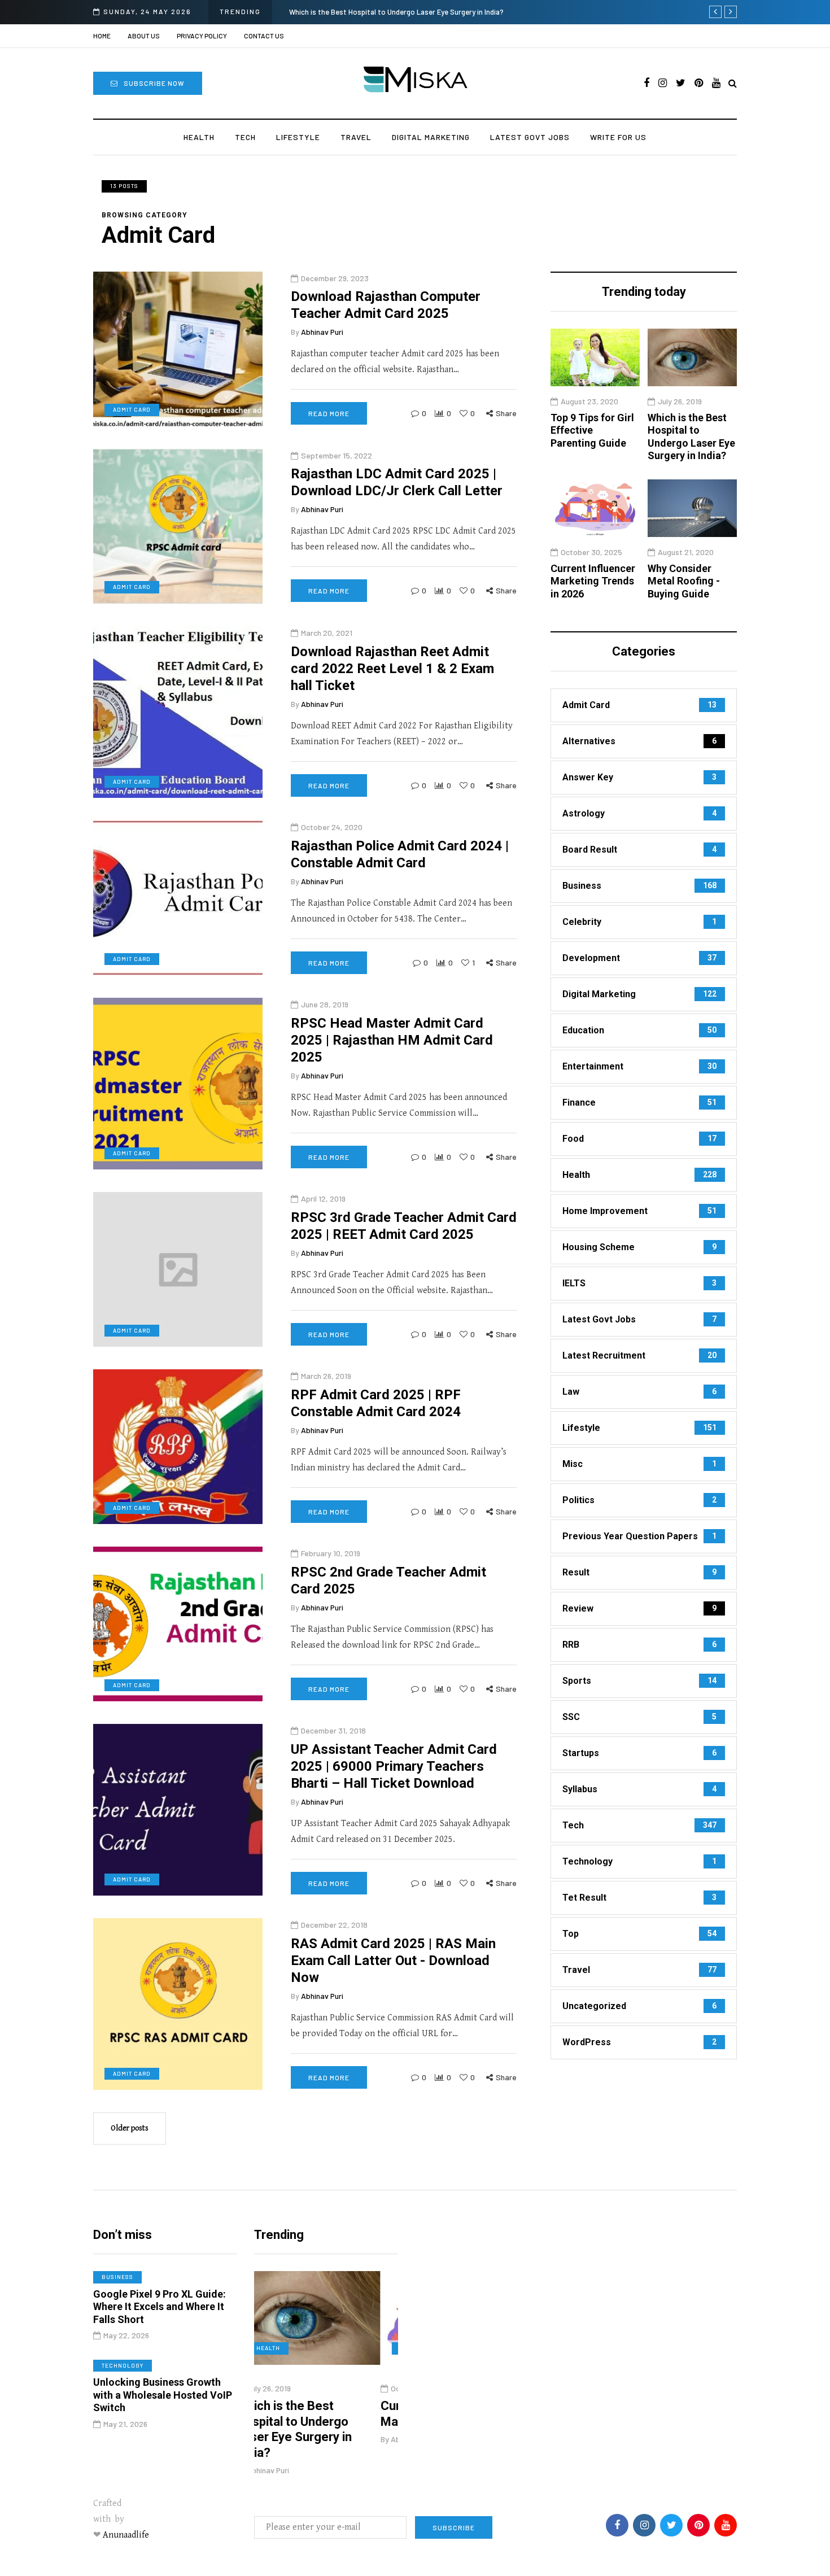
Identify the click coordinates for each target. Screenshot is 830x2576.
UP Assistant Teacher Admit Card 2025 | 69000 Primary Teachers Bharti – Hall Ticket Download (394, 1766)
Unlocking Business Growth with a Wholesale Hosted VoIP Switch (163, 2395)
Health (199, 137)
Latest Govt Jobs (530, 137)
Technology (123, 2365)
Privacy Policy (202, 36)
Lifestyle (298, 137)
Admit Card (132, 410)
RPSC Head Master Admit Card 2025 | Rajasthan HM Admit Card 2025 (392, 1040)
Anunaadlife (126, 2535)
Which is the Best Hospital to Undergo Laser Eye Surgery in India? (691, 437)
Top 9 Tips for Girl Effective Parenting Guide (592, 430)
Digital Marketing (431, 137)
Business (117, 2277)
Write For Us (618, 137)
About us (144, 36)
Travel (356, 137)
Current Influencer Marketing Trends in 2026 (403, 12)
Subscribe (454, 2527)
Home (102, 36)
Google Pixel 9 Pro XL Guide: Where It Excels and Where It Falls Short (160, 2307)
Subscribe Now (154, 83)
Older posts (130, 2128)
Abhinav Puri (322, 332)
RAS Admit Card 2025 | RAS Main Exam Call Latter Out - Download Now (393, 1961)
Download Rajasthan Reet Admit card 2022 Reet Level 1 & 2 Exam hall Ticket (392, 669)
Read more (329, 414)
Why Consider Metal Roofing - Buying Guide (684, 581)
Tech (245, 137)
